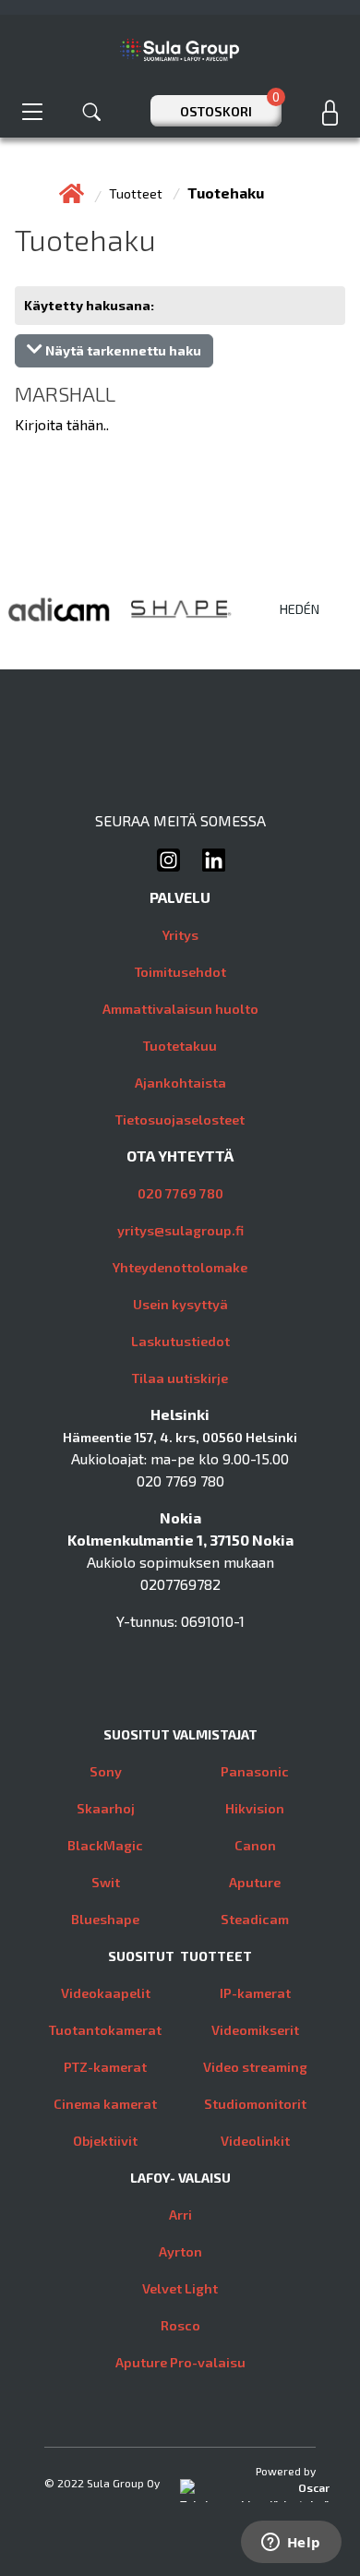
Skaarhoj (106, 1808)
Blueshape (105, 1919)
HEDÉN (300, 609)
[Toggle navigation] (32, 111)
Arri (180, 2215)
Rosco (180, 2325)
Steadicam (255, 1919)
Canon (255, 1845)
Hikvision (255, 1808)
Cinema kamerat (105, 2104)
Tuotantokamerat (105, 2030)
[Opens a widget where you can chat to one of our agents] (291, 2544)
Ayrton (180, 2251)
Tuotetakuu (180, 1046)
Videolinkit (255, 2141)
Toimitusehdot (180, 972)
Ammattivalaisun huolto (180, 1009)
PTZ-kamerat (105, 2067)
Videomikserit (255, 2030)
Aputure (255, 1882)
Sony (106, 1771)
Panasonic (255, 1771)
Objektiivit (105, 2141)
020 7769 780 (180, 1193)
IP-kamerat (255, 1993)
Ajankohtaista (180, 1083)
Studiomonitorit (255, 2104)
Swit (106, 1882)
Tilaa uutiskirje (180, 1378)
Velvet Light (180, 2288)
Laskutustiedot (180, 1341)
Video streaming (255, 2067)
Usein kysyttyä (180, 1304)
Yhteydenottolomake (180, 1267)
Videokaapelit (106, 1993)
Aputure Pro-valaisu (180, 2362)
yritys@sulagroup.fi (180, 1230)
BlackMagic (105, 1845)
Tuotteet (137, 193)
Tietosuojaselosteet (180, 1119)
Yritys (180, 935)
